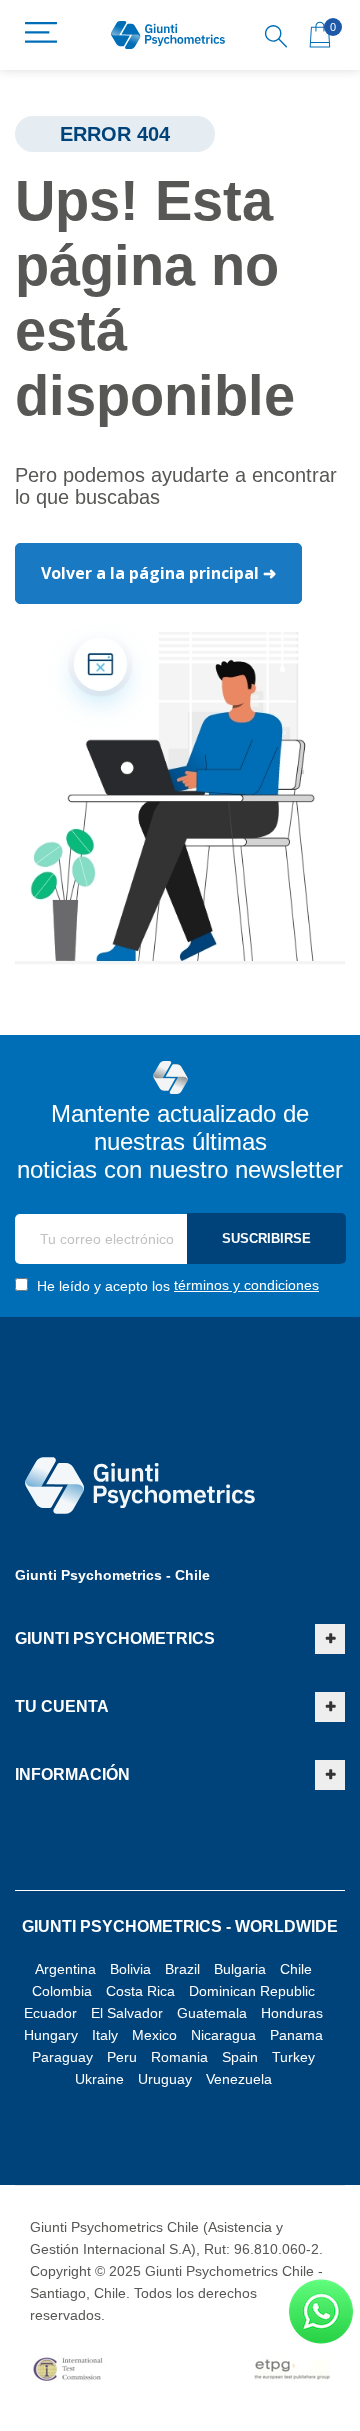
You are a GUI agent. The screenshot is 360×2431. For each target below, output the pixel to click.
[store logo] (168, 35)
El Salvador (127, 2013)
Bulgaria (240, 1969)
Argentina (65, 1969)
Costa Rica (140, 1991)
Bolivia (130, 1969)
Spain (240, 2057)
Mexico (154, 2035)
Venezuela (239, 2079)
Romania (179, 2057)
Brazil (182, 1969)
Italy (105, 2035)
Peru (122, 2057)
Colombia (62, 1991)
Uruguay (165, 2079)
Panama (296, 2035)
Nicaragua (223, 2035)
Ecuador (50, 2013)
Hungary (51, 2035)
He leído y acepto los (176, 1285)
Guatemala (212, 2013)
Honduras (292, 2013)
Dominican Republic (252, 1991)
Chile (296, 1969)
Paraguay (62, 2057)
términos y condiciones (246, 1285)
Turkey (293, 2057)
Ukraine (99, 2079)
